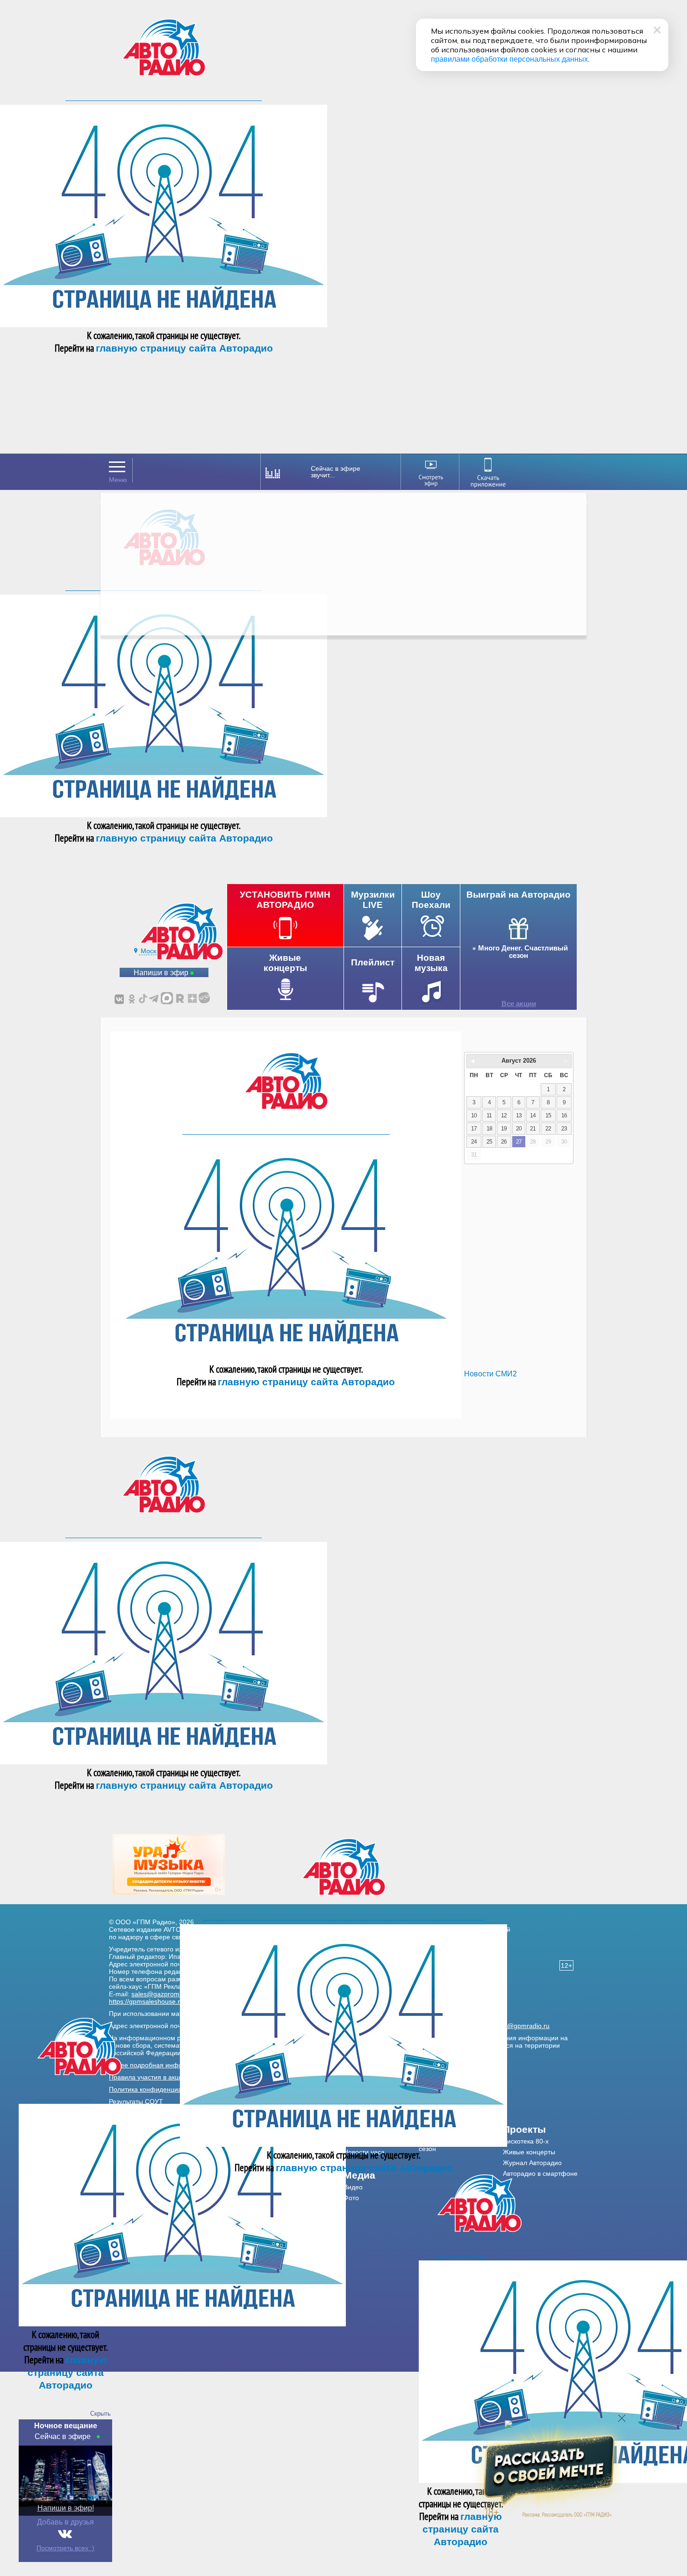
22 (548, 1129)
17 (474, 1129)
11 (489, 1115)
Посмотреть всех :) (65, 2548)
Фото (351, 2198)
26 (504, 1142)
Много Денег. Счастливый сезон (523, 952)
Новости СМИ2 (490, 1374)
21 (533, 1129)
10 (474, 1115)
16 (564, 1115)
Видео (353, 2187)
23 (564, 1129)
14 (533, 1115)
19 (504, 1129)
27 (519, 1142)
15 (548, 1115)
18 (489, 1129)
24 (474, 1142)
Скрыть (100, 2414)
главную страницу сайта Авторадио (184, 348)
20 (519, 1129)
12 (504, 1115)
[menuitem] (381, 2175)
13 (519, 1115)
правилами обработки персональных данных (509, 59)
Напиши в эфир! (66, 2508)
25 (489, 1142)
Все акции (519, 1004)
